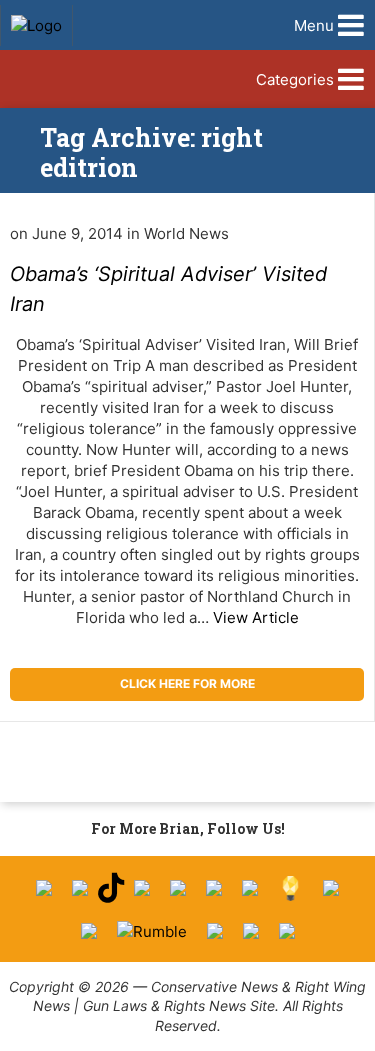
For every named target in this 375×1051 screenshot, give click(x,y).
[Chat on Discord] (287, 931)
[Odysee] (215, 931)
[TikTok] (111, 888)
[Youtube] (142, 888)
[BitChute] (250, 888)
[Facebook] (44, 888)
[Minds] (290, 888)
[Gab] (331, 888)
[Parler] (178, 888)
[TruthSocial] (214, 888)
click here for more (187, 683)
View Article (256, 617)
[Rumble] (152, 931)
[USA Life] (89, 931)
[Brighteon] (251, 931)
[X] (80, 888)
